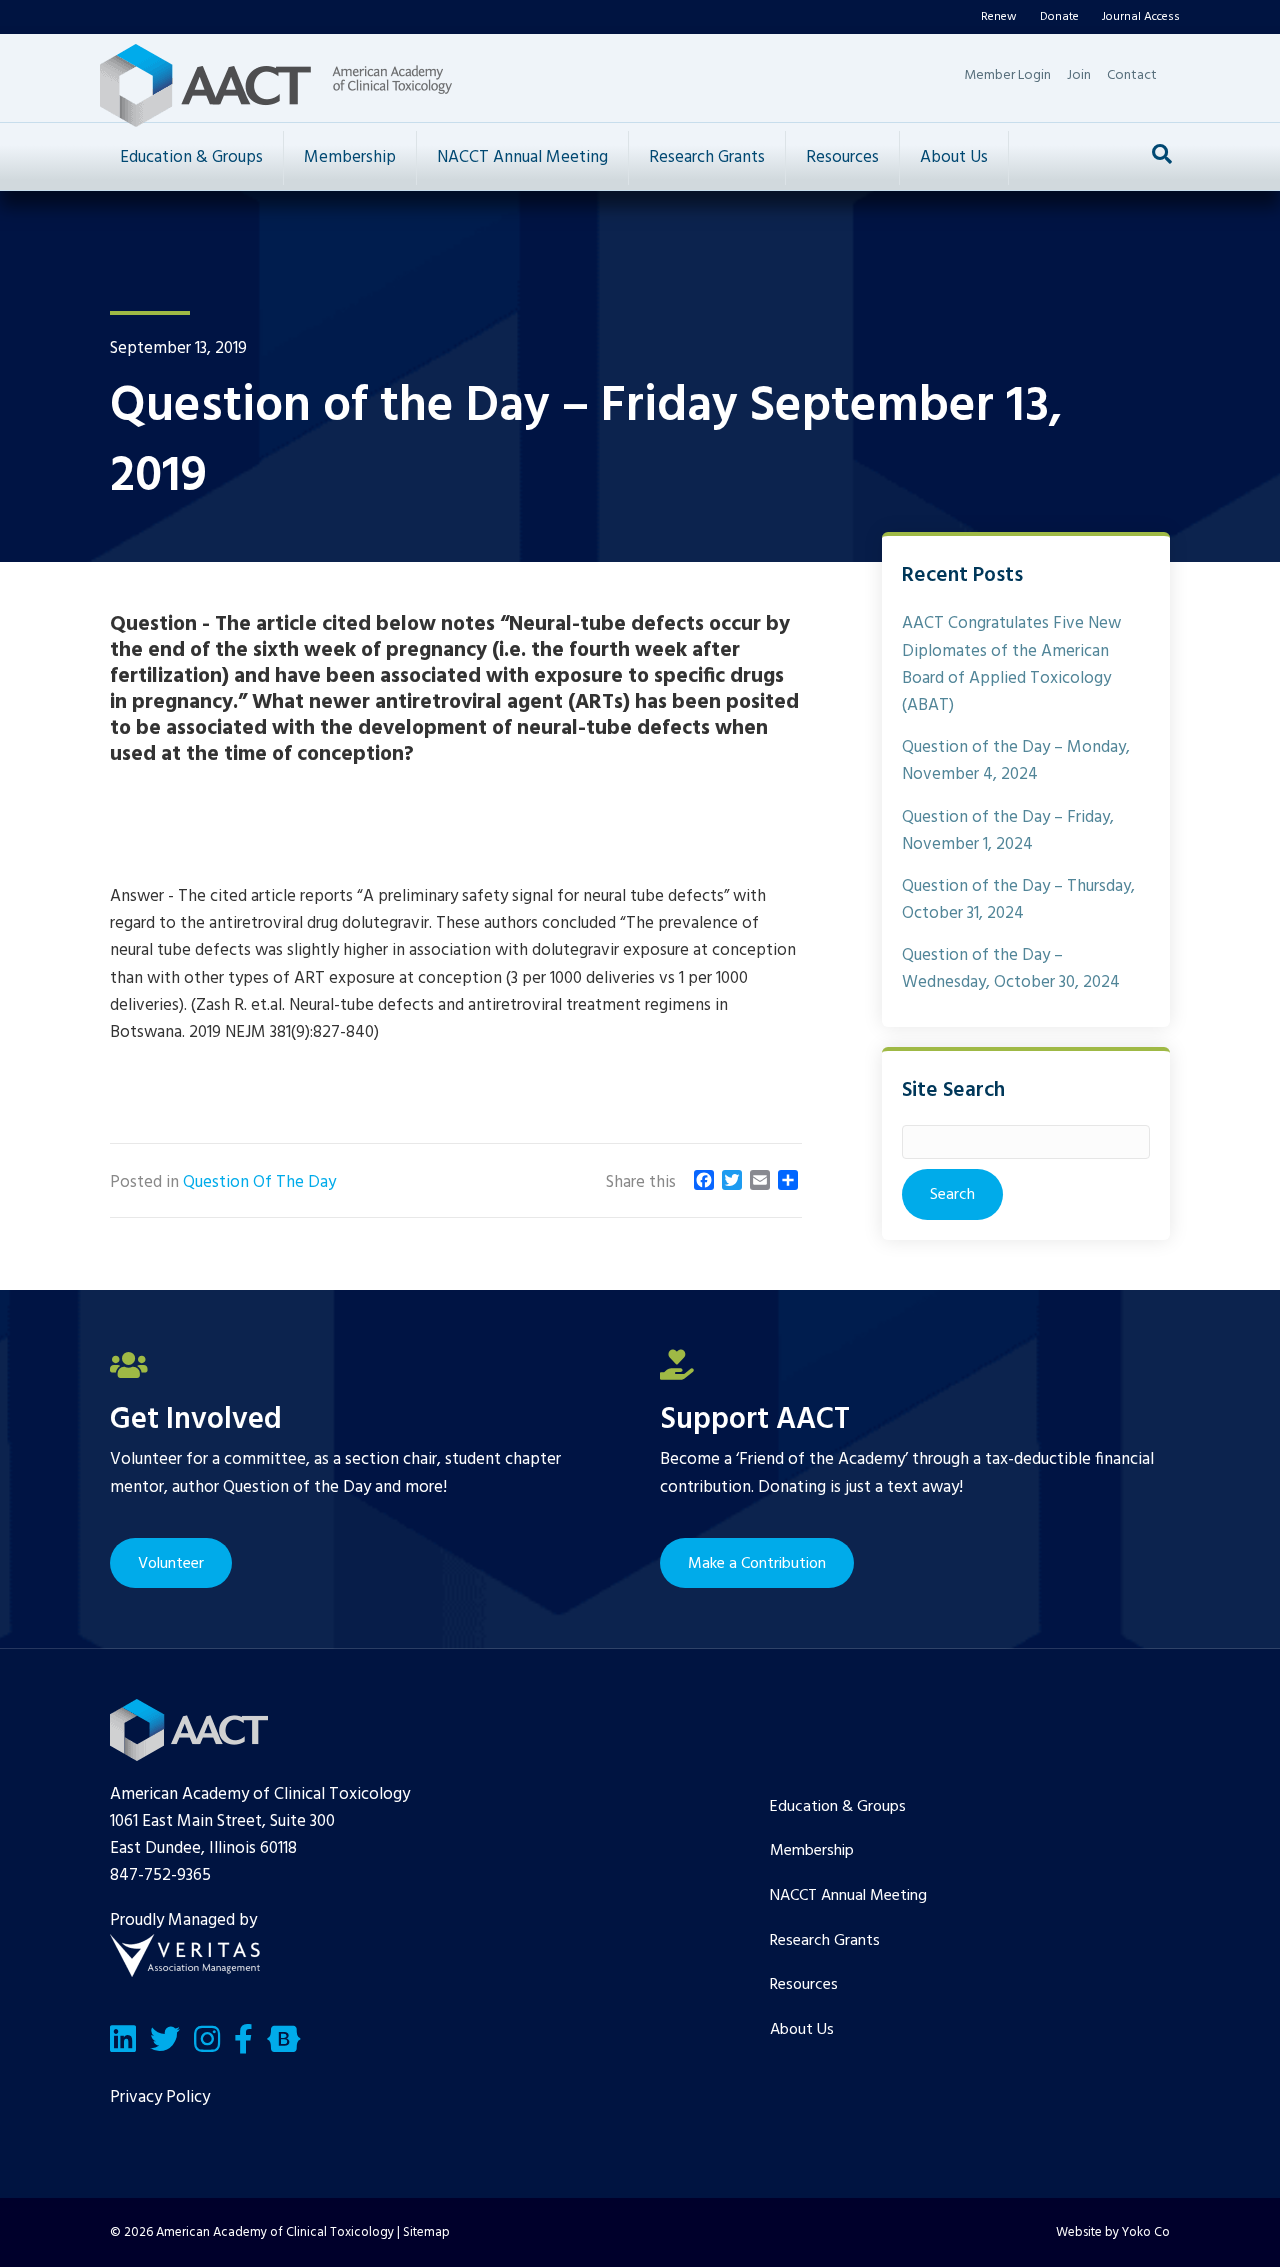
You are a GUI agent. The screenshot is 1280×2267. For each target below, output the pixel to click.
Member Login (1007, 75)
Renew (999, 17)
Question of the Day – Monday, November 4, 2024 (1016, 761)
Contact (1132, 75)
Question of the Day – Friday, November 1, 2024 (1008, 831)
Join (1079, 75)
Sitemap (426, 2232)
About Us (954, 157)
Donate (1059, 17)
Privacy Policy (160, 2097)
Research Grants (707, 157)
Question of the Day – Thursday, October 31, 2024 (1018, 900)
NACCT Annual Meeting (522, 157)
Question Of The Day (259, 1182)
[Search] (1162, 154)
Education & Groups (191, 157)
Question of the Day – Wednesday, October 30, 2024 (1011, 969)
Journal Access (1141, 17)
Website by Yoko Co (1113, 2232)
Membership (350, 157)
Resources (842, 157)
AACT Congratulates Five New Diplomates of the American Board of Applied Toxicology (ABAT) (1011, 664)
